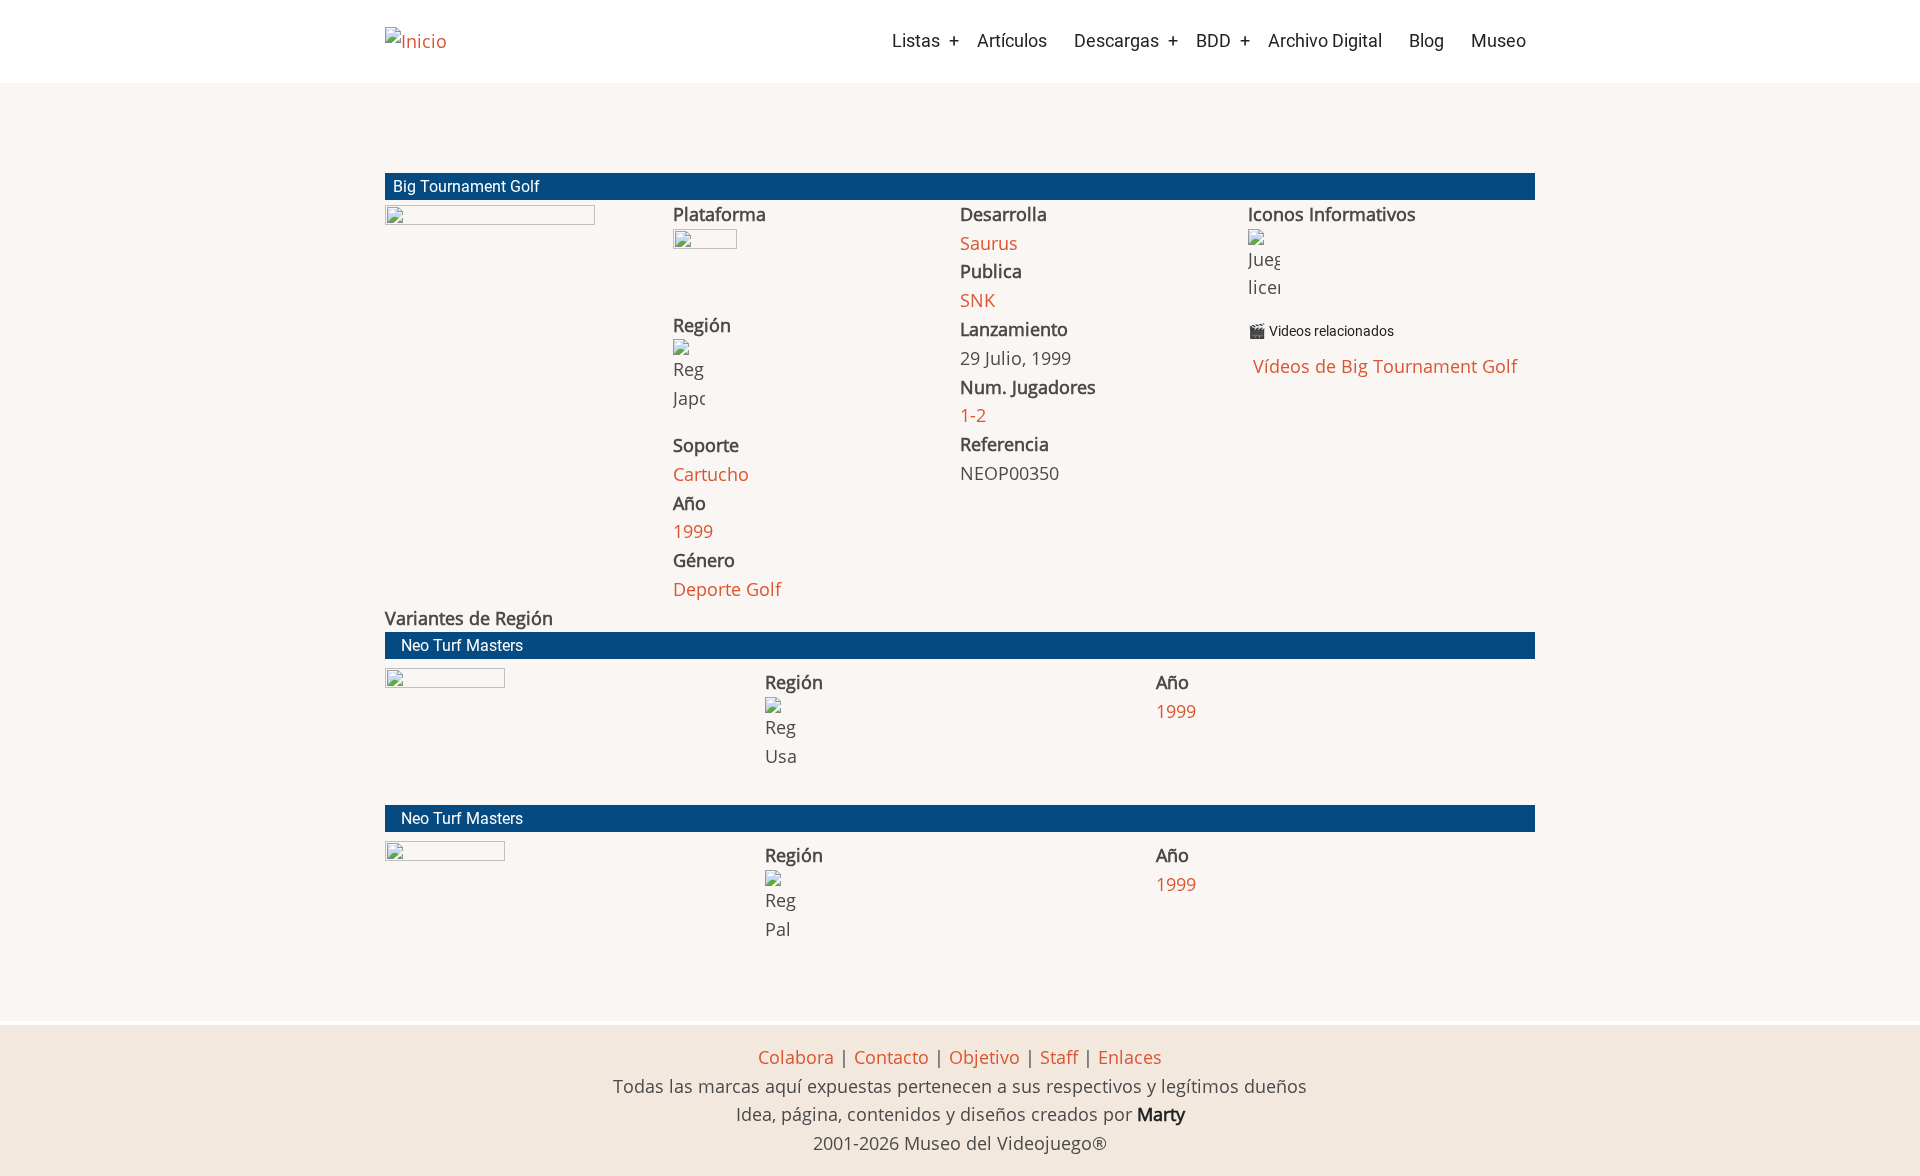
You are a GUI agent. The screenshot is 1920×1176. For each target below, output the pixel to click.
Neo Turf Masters (462, 645)
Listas (916, 40)
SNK (977, 300)
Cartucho (711, 474)
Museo (1498, 40)
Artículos (1012, 40)
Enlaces (1130, 1057)
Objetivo (984, 1057)
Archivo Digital (1325, 40)
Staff (1059, 1057)
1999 (693, 531)
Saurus (989, 243)
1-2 (973, 415)
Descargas (1116, 40)
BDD (1213, 40)
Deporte (707, 589)
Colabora (796, 1057)
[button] (490, 336)
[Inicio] (416, 41)
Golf (763, 589)
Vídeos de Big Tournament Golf (1382, 366)
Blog (1426, 40)
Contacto (891, 1057)
